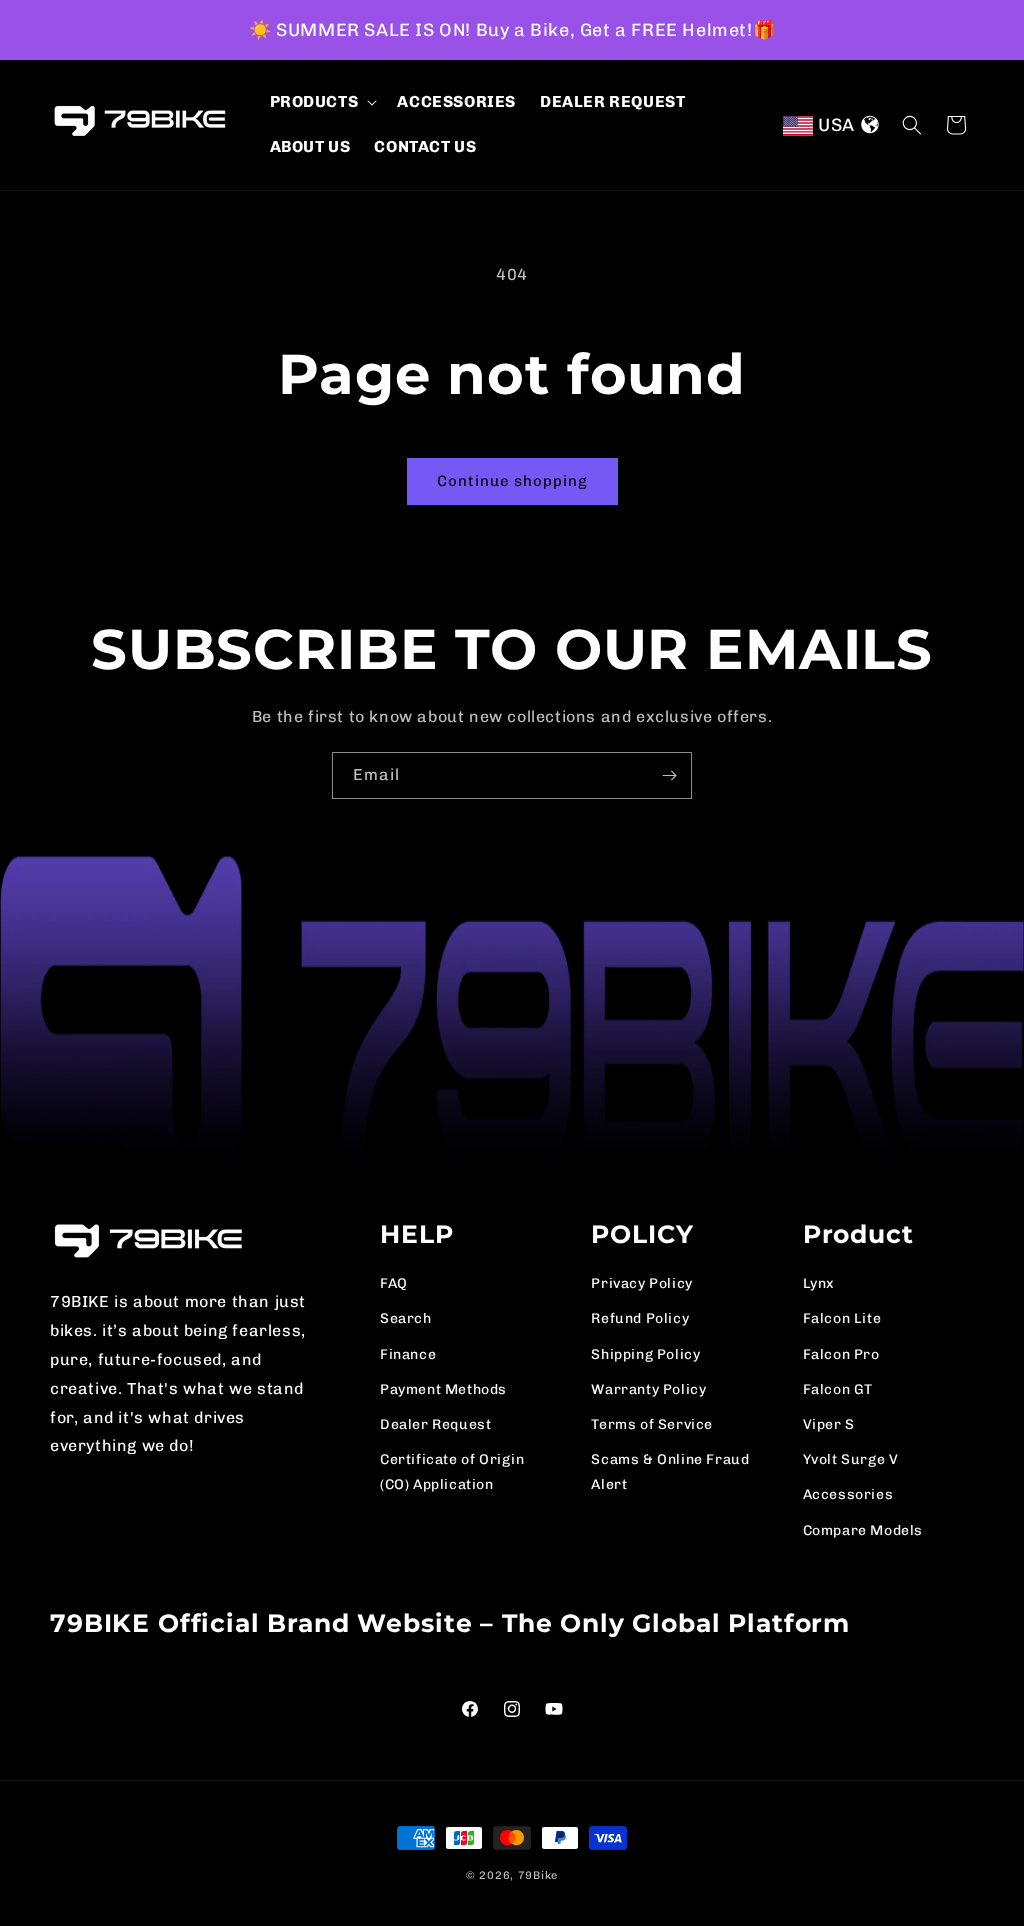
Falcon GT (838, 1389)
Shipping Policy (645, 1354)
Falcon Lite (842, 1318)
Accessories (848, 1494)
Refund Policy (640, 1318)
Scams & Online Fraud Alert (670, 1472)
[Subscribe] (669, 775)
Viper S (829, 1424)
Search (406, 1318)
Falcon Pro (841, 1354)
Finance (408, 1354)
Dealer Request (435, 1424)
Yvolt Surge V (851, 1459)
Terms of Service (652, 1424)
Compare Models (863, 1530)
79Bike (538, 1875)
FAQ (394, 1283)
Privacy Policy (641, 1283)
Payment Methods (443, 1389)
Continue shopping (512, 481)
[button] (322, 102)
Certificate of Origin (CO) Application (452, 1472)
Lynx (819, 1283)
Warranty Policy (648, 1389)
